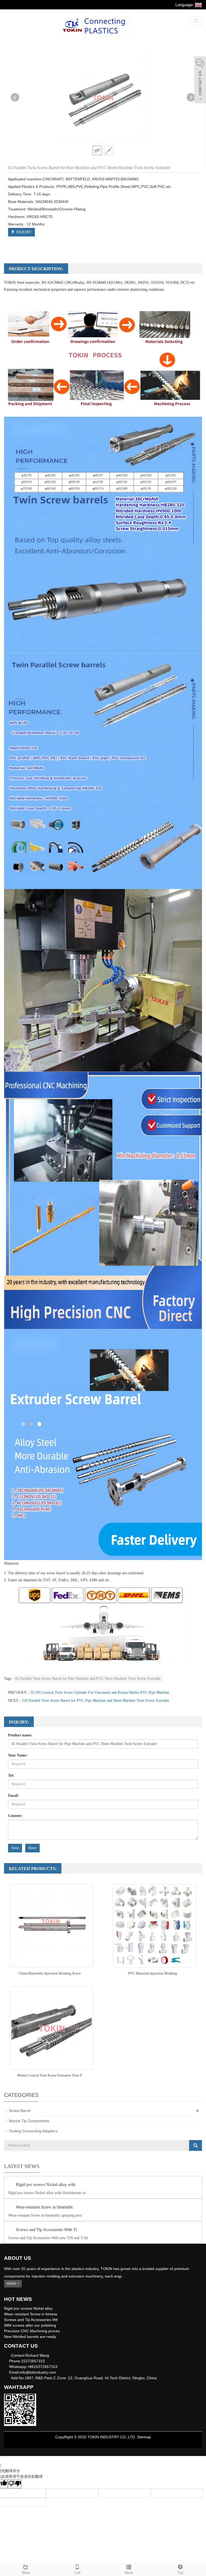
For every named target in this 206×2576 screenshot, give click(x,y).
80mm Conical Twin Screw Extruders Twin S (50, 2075)
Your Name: (18, 1755)
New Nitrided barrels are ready (30, 2337)
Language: (185, 5)
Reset (32, 1848)
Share (26, 2573)
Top (180, 2573)
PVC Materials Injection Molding (153, 1973)
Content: (15, 1816)
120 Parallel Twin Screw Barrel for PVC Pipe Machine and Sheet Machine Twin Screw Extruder (96, 1701)
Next (191, 97)
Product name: (20, 1735)
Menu (129, 2573)
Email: (14, 1796)
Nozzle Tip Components (29, 2121)
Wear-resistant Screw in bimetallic (45, 2207)
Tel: (11, 1775)
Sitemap (144, 2437)
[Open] (200, 81)
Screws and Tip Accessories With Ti (46, 2230)
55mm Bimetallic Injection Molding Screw (50, 1973)
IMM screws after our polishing (30, 2325)
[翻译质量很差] (15, 2484)
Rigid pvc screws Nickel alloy (28, 2308)
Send (15, 1848)
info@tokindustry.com (38, 2372)
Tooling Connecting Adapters (33, 2131)
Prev (15, 97)
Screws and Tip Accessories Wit (31, 2320)
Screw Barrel (20, 2111)
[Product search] (196, 2145)
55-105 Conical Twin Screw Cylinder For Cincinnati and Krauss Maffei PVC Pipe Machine (100, 1693)
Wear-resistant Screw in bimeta (31, 2314)
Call (77, 2573)
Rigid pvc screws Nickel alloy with (46, 2185)
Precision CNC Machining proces (32, 2331)
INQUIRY (23, 232)
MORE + (13, 2284)
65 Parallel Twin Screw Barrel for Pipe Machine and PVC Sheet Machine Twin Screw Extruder (88, 1679)
